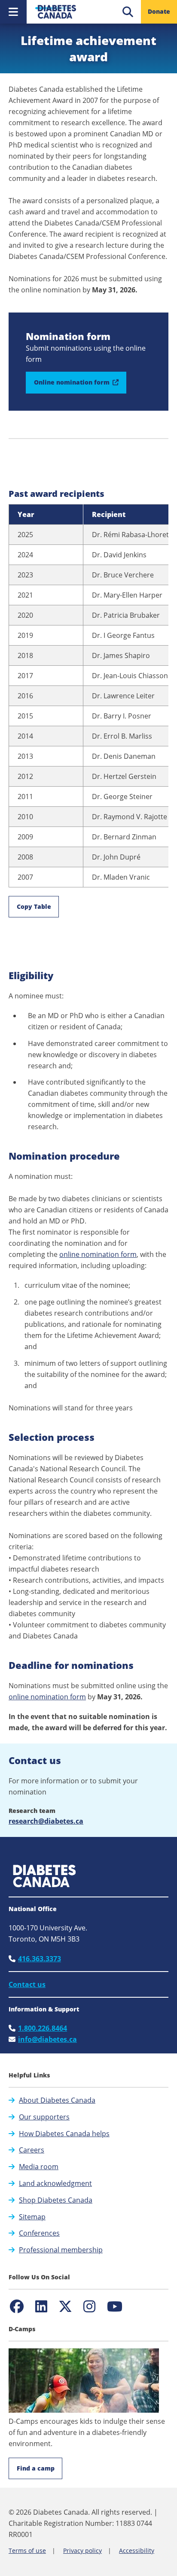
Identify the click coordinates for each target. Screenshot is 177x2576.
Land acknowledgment (55, 2183)
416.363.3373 (40, 1959)
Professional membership (61, 2250)
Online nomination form (80, 386)
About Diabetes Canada (57, 2100)
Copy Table (34, 906)
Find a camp (36, 2468)
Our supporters (44, 2117)
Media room (39, 2167)
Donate (159, 11)
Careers (32, 2150)
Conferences (39, 2233)
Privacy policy (82, 2550)
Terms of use (27, 2550)
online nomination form (98, 1254)
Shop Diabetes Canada (56, 2200)
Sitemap (32, 2217)
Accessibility (137, 2550)
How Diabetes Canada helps (64, 2134)
